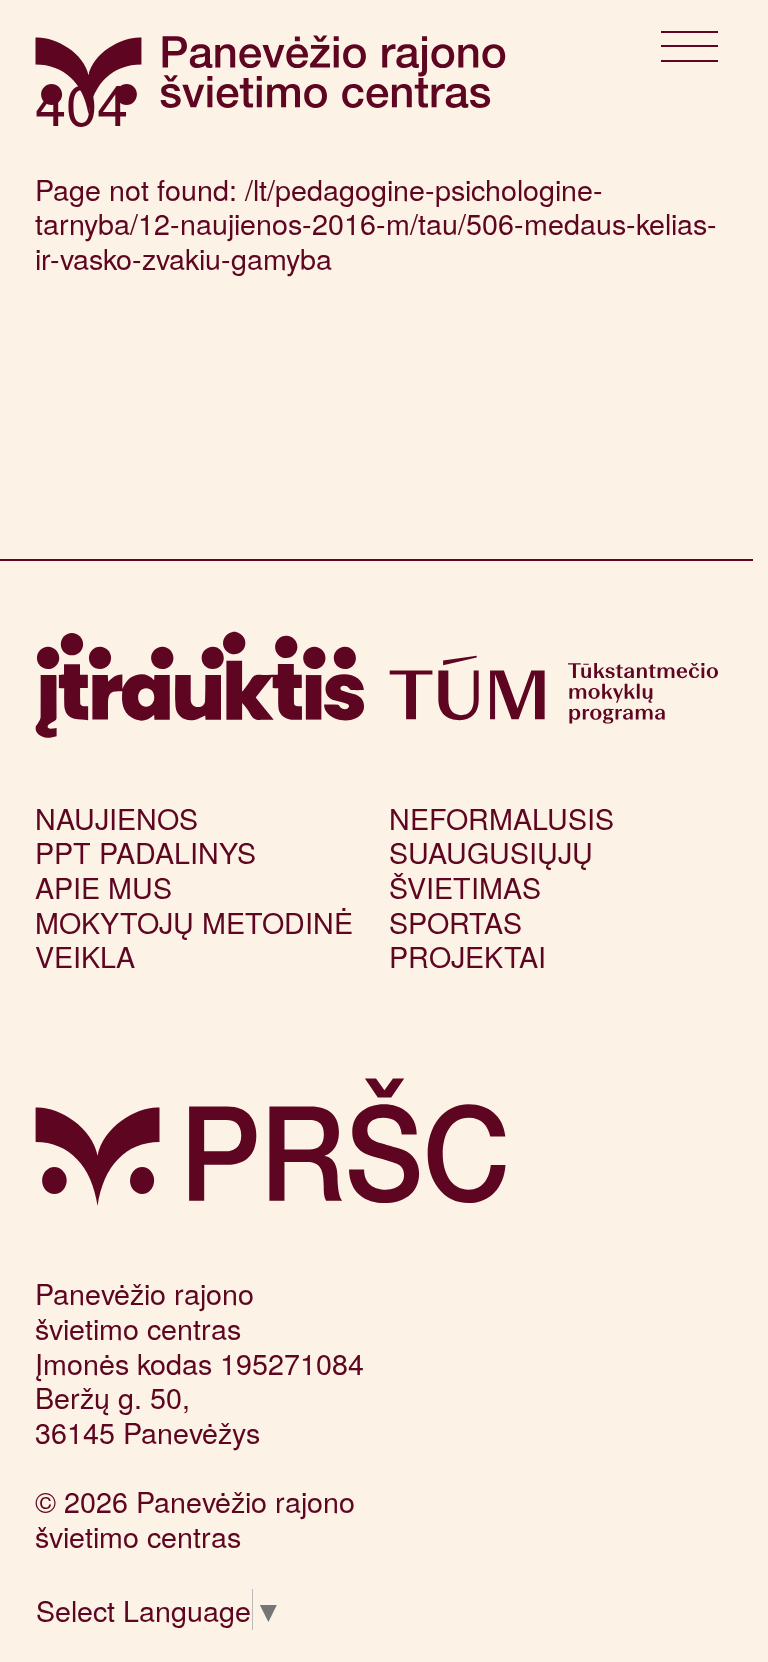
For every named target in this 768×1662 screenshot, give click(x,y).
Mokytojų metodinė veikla (194, 939)
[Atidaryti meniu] (689, 52)
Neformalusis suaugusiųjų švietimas (501, 852)
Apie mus (103, 886)
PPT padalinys (145, 851)
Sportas (455, 921)
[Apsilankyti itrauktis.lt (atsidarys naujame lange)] (199, 685)
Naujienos (116, 817)
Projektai (467, 955)
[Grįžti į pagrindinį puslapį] (270, 1142)
